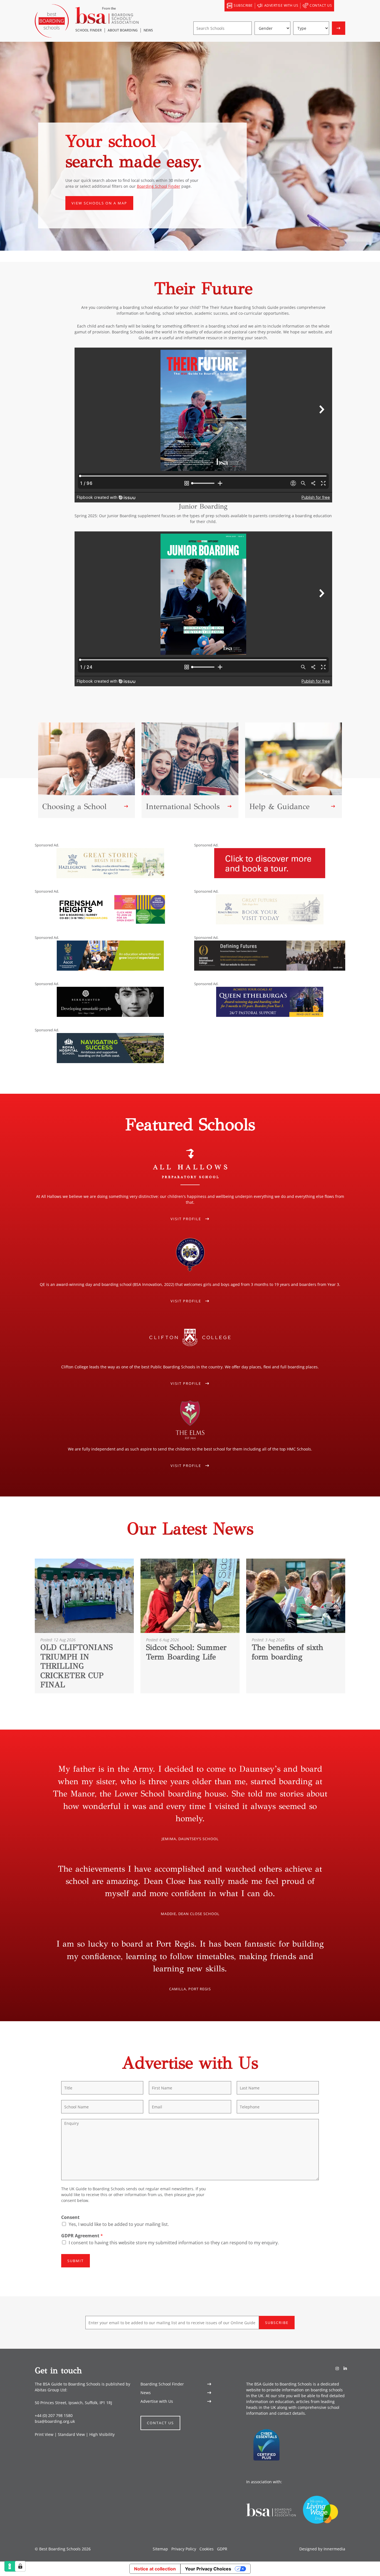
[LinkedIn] (345, 2368)
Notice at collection (155, 2569)
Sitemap (160, 2549)
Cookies (207, 2549)
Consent (70, 2217)
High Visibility (102, 2434)
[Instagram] (337, 2368)
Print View (44, 2434)
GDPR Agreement (82, 2236)
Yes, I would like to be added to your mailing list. (119, 2224)
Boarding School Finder (159, 186)
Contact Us (160, 2423)
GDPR (222, 2549)
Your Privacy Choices (208, 2569)
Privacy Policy (184, 2549)
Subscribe (277, 2323)
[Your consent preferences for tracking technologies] (20, 2566)
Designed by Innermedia (322, 2549)
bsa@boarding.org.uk (55, 2421)
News (146, 2393)
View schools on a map (99, 203)
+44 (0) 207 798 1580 (54, 2415)
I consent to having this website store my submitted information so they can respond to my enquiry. (174, 2243)
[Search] (340, 6)
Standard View (71, 2434)
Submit (76, 2261)
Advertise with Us (157, 2401)
